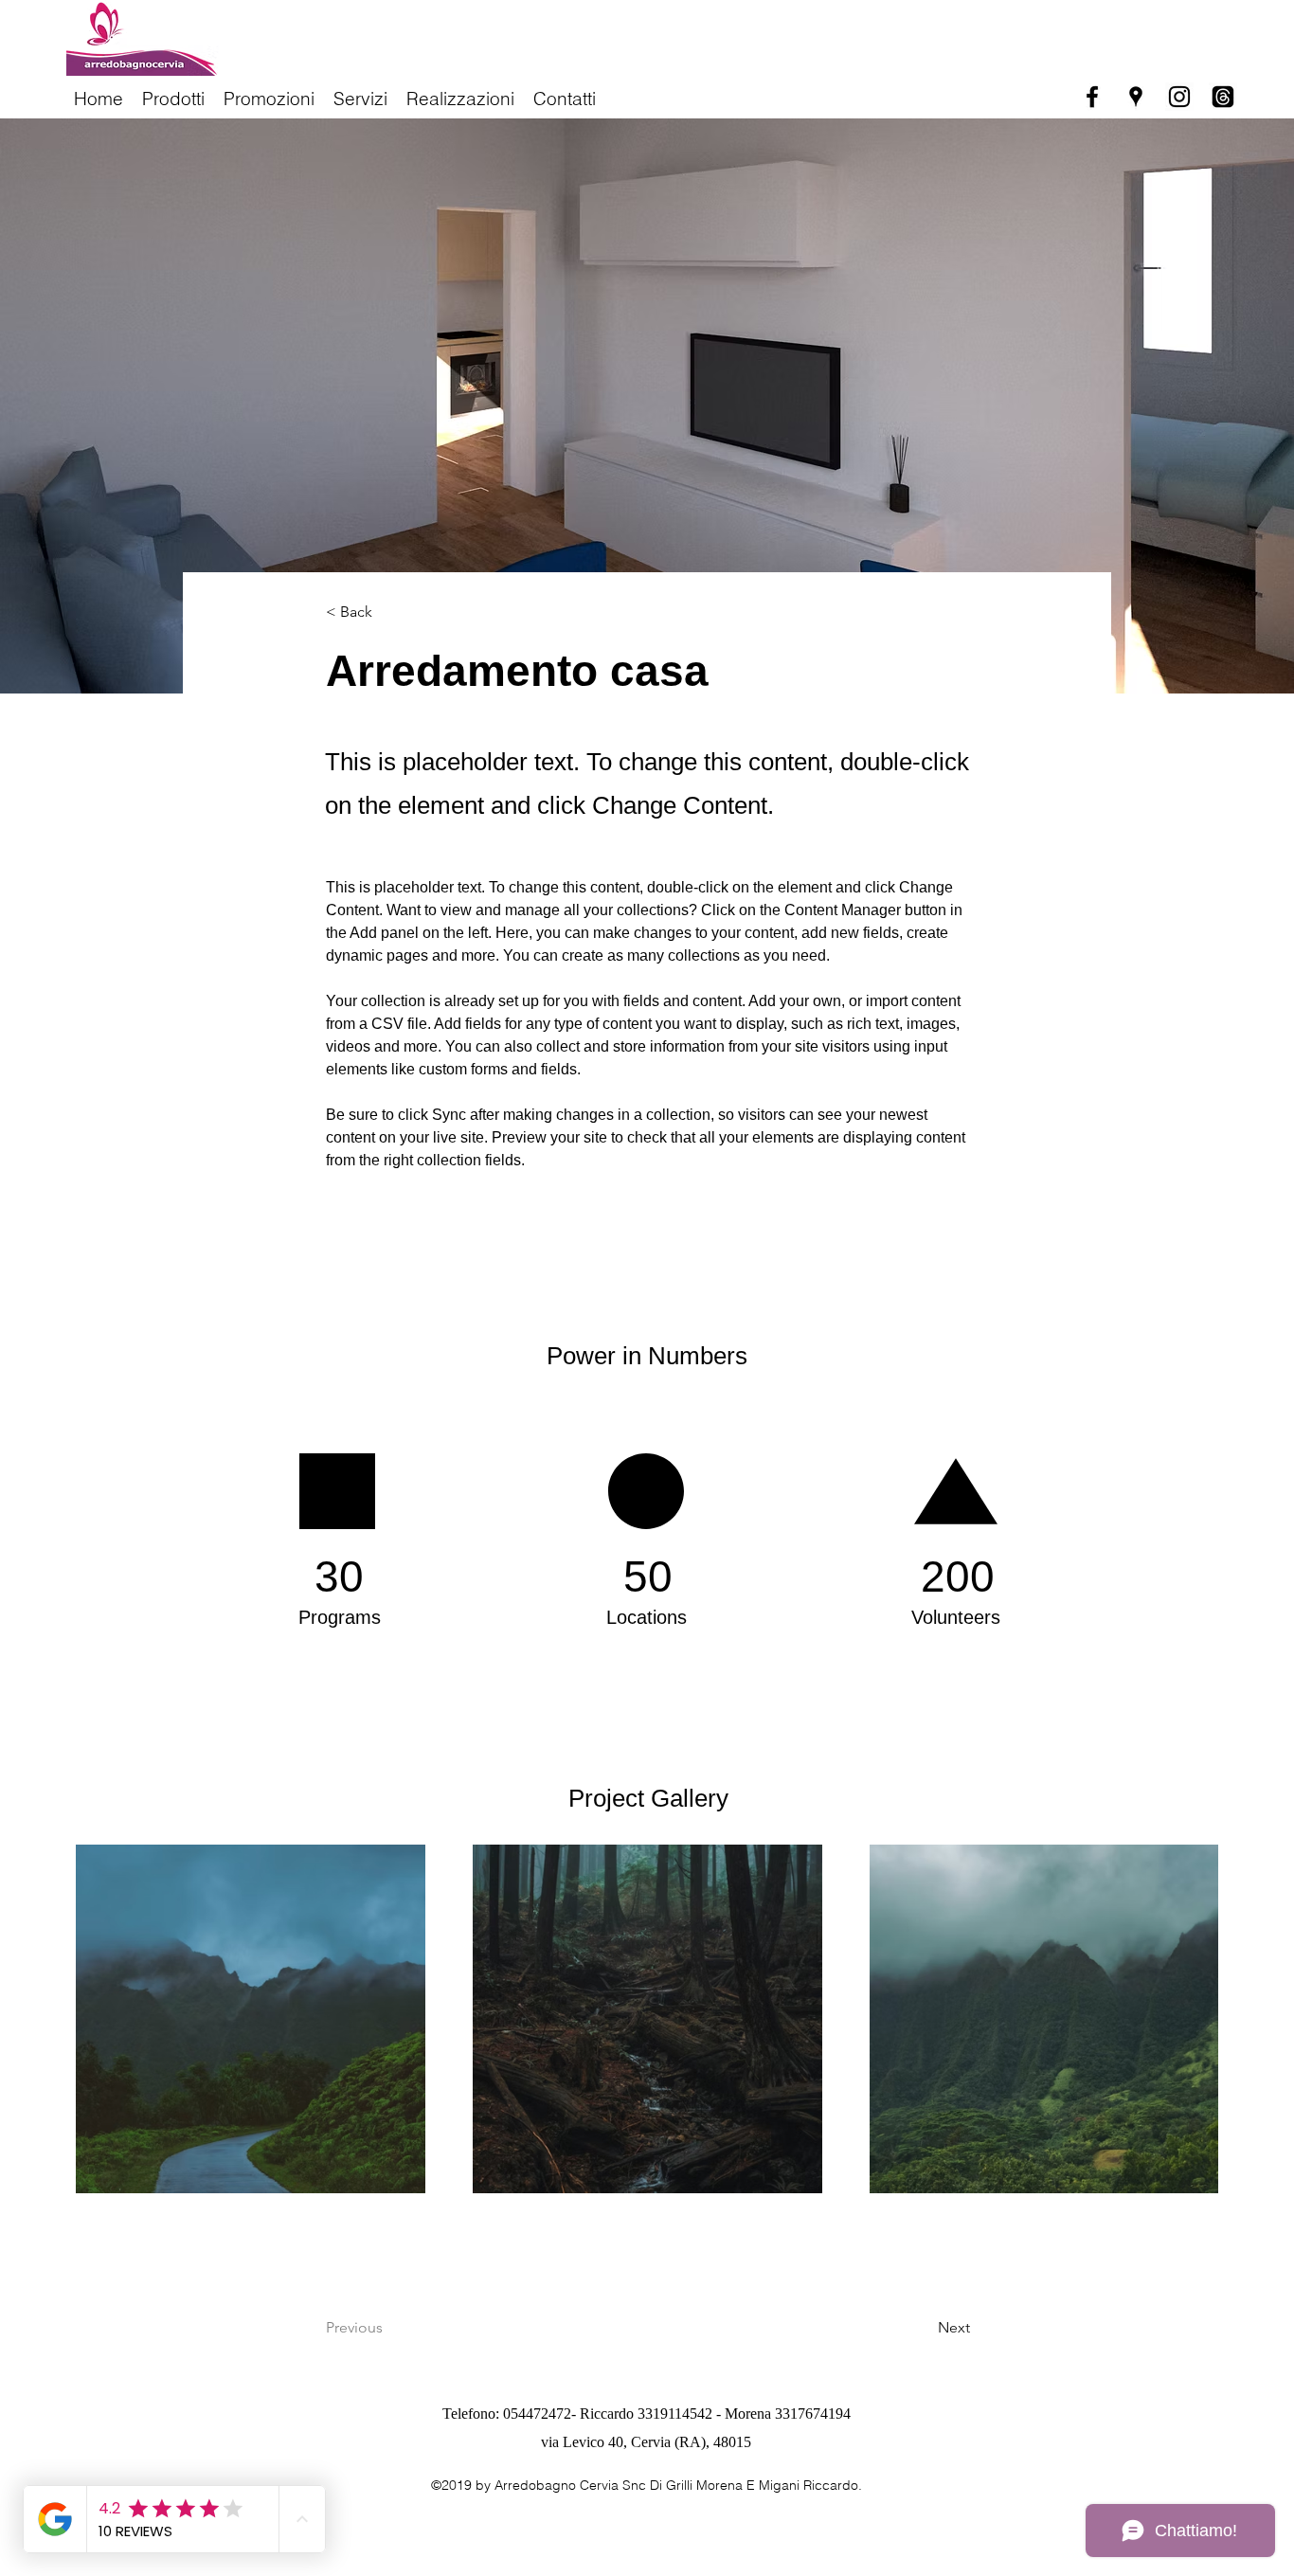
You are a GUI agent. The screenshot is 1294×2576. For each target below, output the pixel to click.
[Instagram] (1179, 97)
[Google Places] (1136, 97)
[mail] (1223, 97)
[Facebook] (1092, 97)
